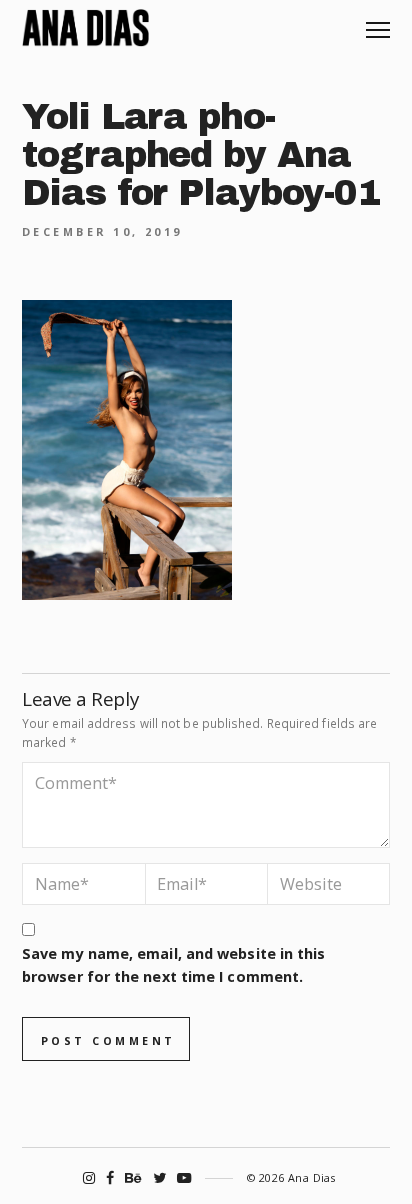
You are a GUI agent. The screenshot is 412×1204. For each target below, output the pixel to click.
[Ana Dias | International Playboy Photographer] (85, 28)
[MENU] (378, 22)
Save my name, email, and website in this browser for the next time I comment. (173, 965)
